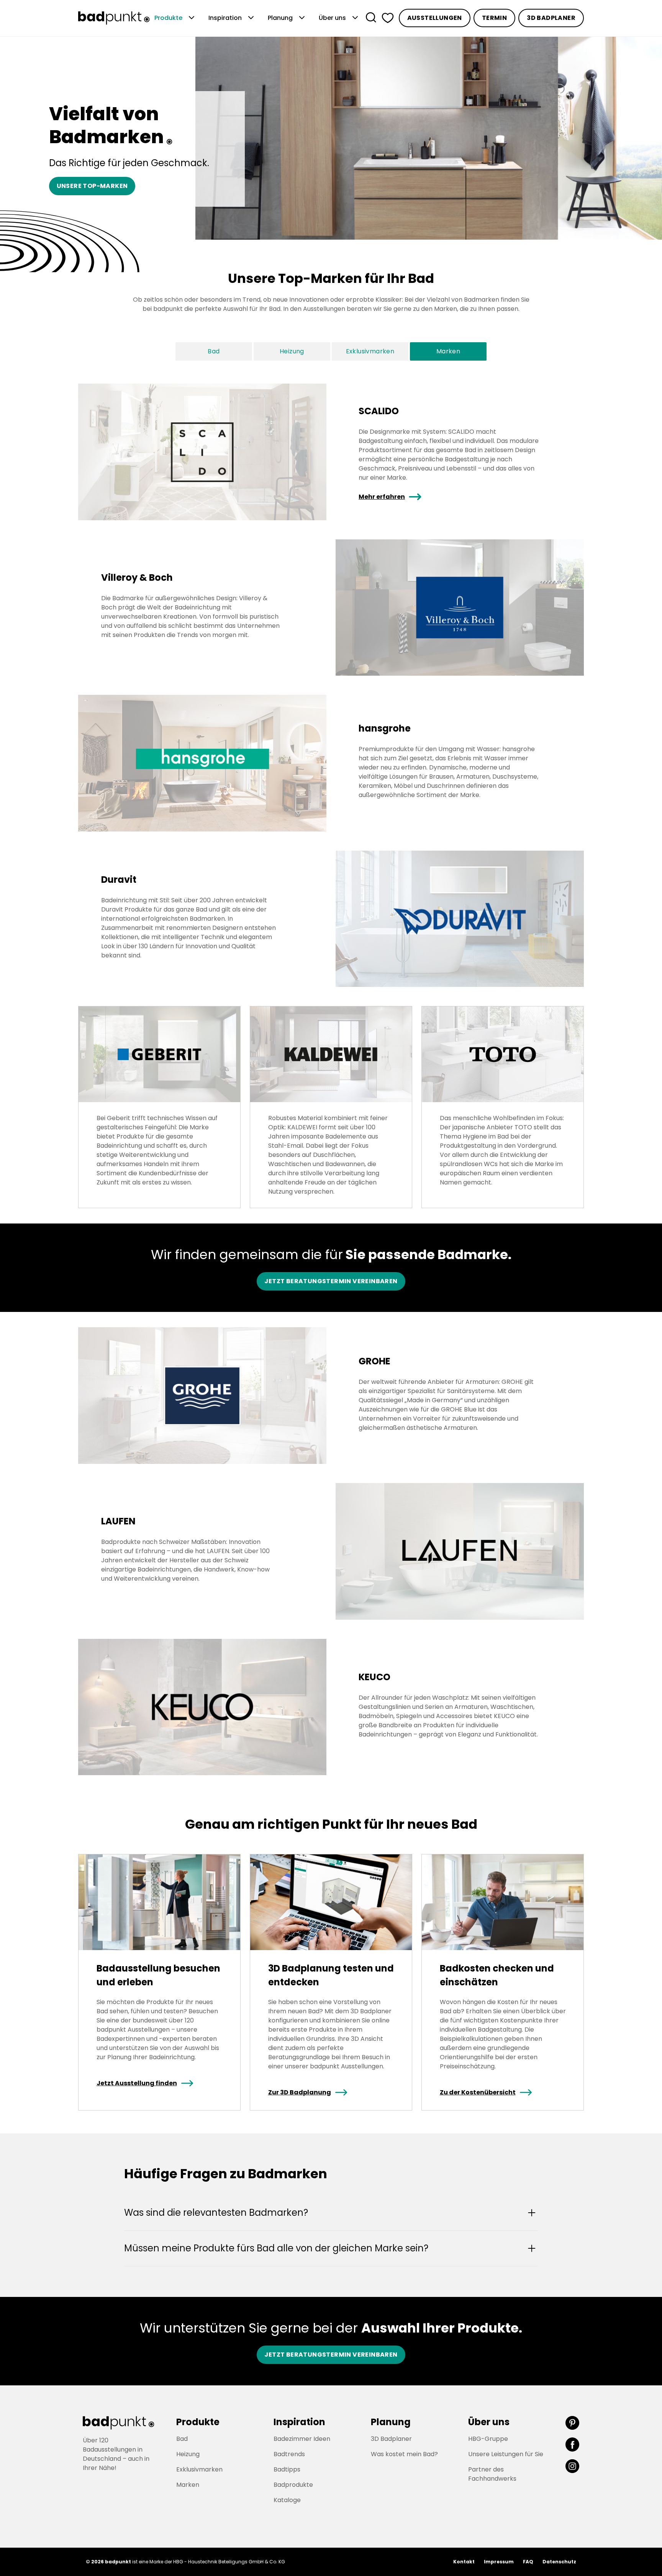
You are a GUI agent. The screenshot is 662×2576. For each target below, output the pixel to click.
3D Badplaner (551, 18)
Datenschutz (559, 2562)
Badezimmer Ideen (302, 2439)
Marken (448, 351)
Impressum (499, 2562)
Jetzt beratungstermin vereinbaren (331, 1281)
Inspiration (232, 18)
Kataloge (287, 2500)
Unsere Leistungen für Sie (506, 2454)
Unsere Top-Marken (92, 186)
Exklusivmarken (370, 351)
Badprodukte (293, 2485)
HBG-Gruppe (488, 2439)
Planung (287, 18)
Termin (494, 18)
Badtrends (289, 2454)
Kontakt (464, 2562)
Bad (214, 351)
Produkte (175, 18)
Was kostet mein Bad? (404, 2454)
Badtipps (287, 2469)
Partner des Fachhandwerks (492, 2474)
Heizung (292, 351)
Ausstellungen (435, 18)
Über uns (339, 18)
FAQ (528, 2562)
